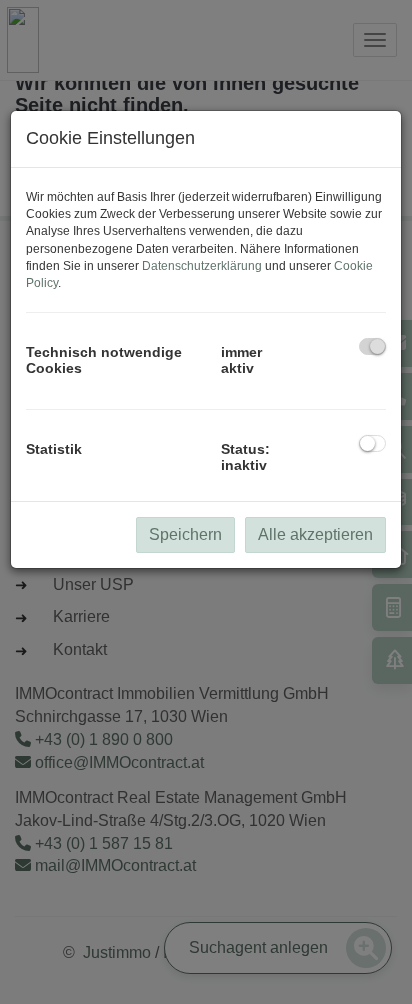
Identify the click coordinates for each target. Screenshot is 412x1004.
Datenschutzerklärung (202, 266)
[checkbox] (372, 346)
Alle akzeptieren (315, 534)
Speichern (185, 534)
